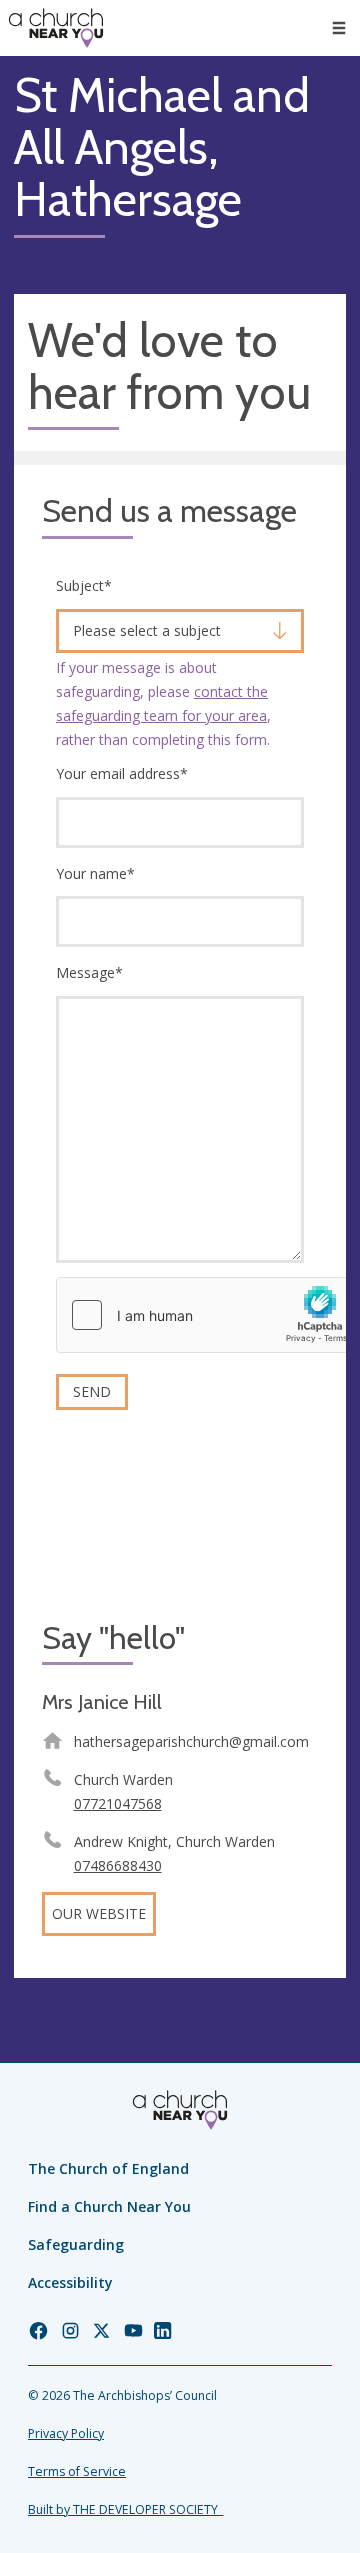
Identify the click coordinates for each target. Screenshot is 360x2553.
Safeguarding (76, 2244)
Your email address (122, 773)
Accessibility (70, 2282)
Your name (95, 873)
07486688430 (118, 1865)
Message (89, 972)
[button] (339, 28)
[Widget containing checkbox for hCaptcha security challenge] (207, 1315)
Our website (99, 1913)
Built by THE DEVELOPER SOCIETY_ (125, 2509)
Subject (84, 585)
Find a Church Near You (109, 2206)
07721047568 (118, 1803)
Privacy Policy (66, 2433)
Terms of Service (77, 2471)
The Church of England (108, 2168)
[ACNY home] (56, 28)
